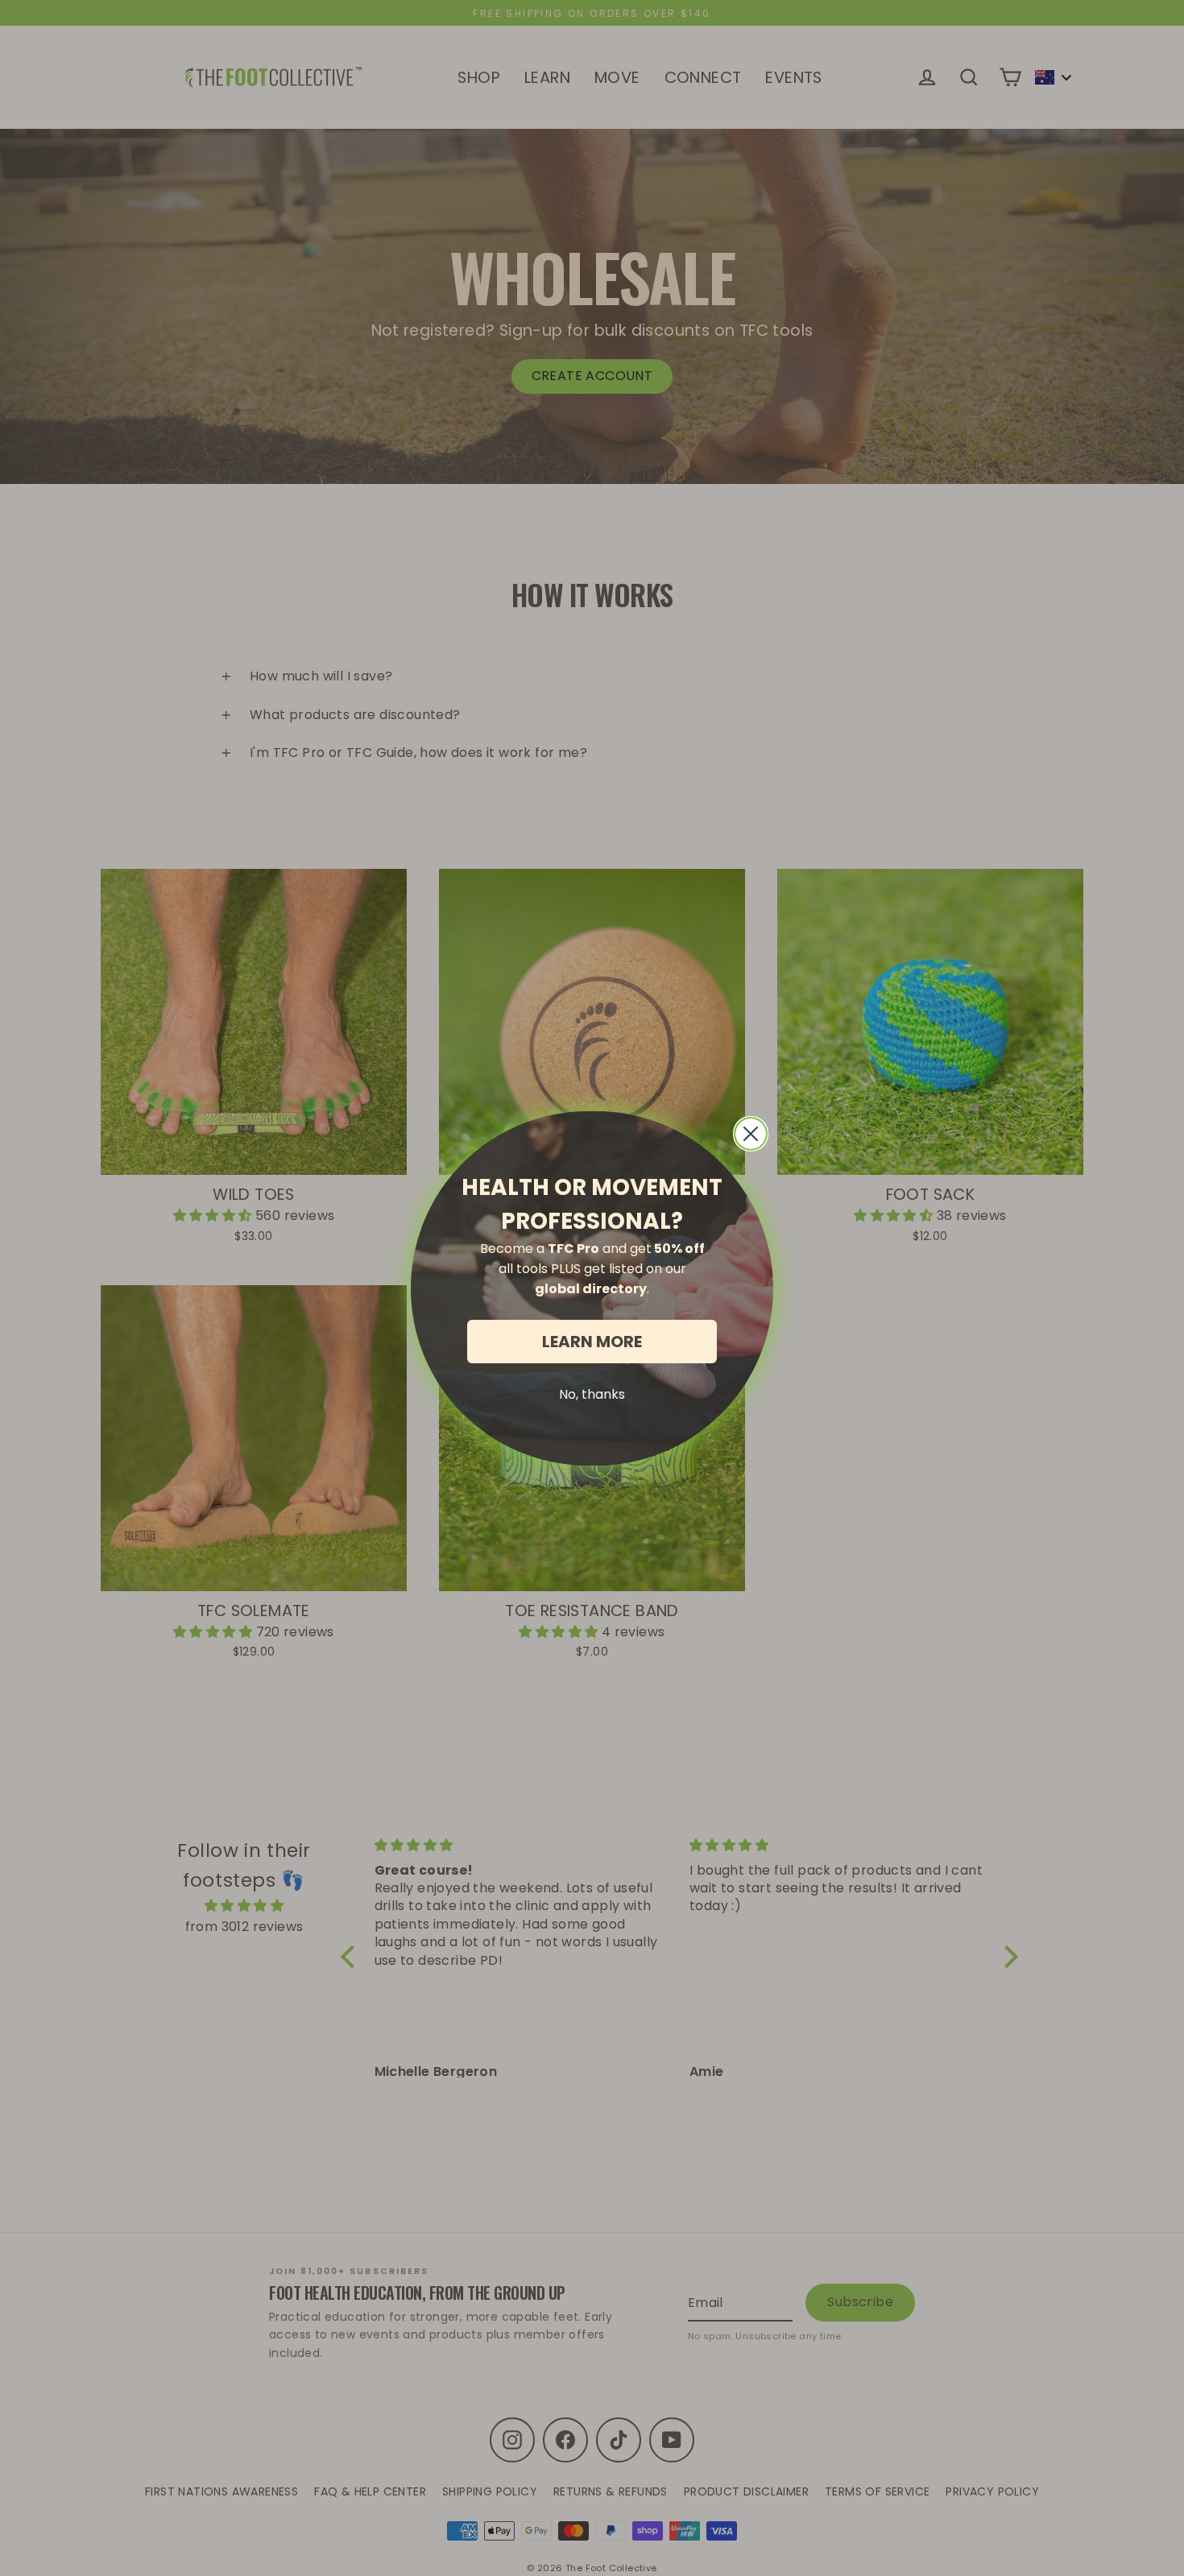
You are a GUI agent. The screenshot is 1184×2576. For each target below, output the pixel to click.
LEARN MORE (592, 1342)
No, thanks (592, 1394)
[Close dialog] (751, 1134)
